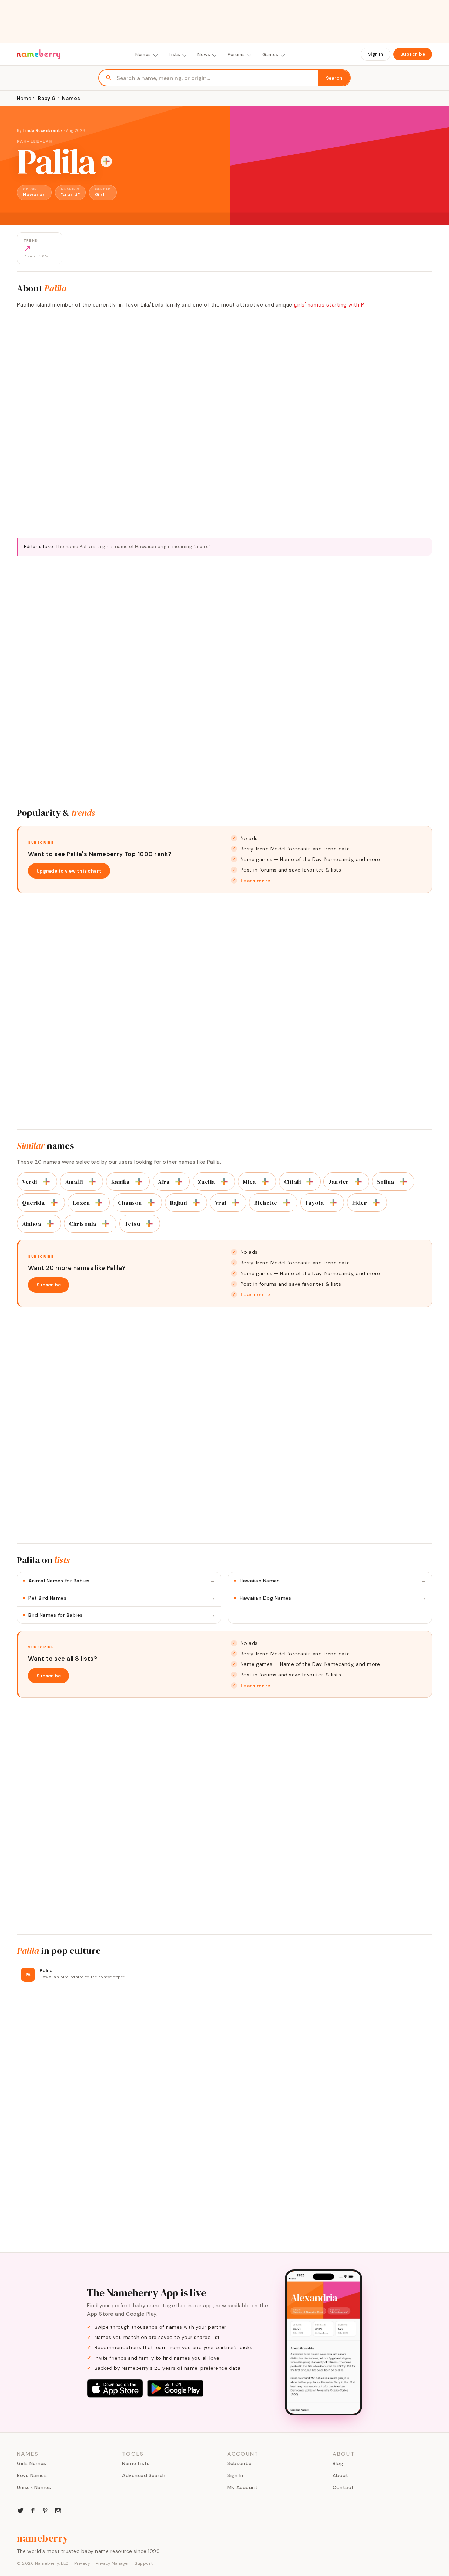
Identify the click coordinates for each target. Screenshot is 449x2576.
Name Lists (136, 2463)
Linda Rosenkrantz (43, 130)
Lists (175, 55)
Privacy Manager (112, 2563)
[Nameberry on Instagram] (58, 2510)
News (204, 55)
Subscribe (413, 54)
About (340, 2475)
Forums (236, 55)
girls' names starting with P (329, 305)
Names (143, 55)
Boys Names (32, 2475)
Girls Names (32, 2463)
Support (144, 2563)
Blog (338, 2463)
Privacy (82, 2563)
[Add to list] (106, 161)
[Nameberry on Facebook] (33, 2510)
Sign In (376, 54)
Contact (343, 2487)
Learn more (256, 881)
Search (334, 78)
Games (270, 55)
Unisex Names (34, 2487)
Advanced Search (144, 2475)
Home (24, 98)
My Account (242, 2487)
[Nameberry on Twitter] (20, 2510)
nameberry (43, 2538)
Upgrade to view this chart (69, 871)
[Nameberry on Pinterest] (46, 2510)
